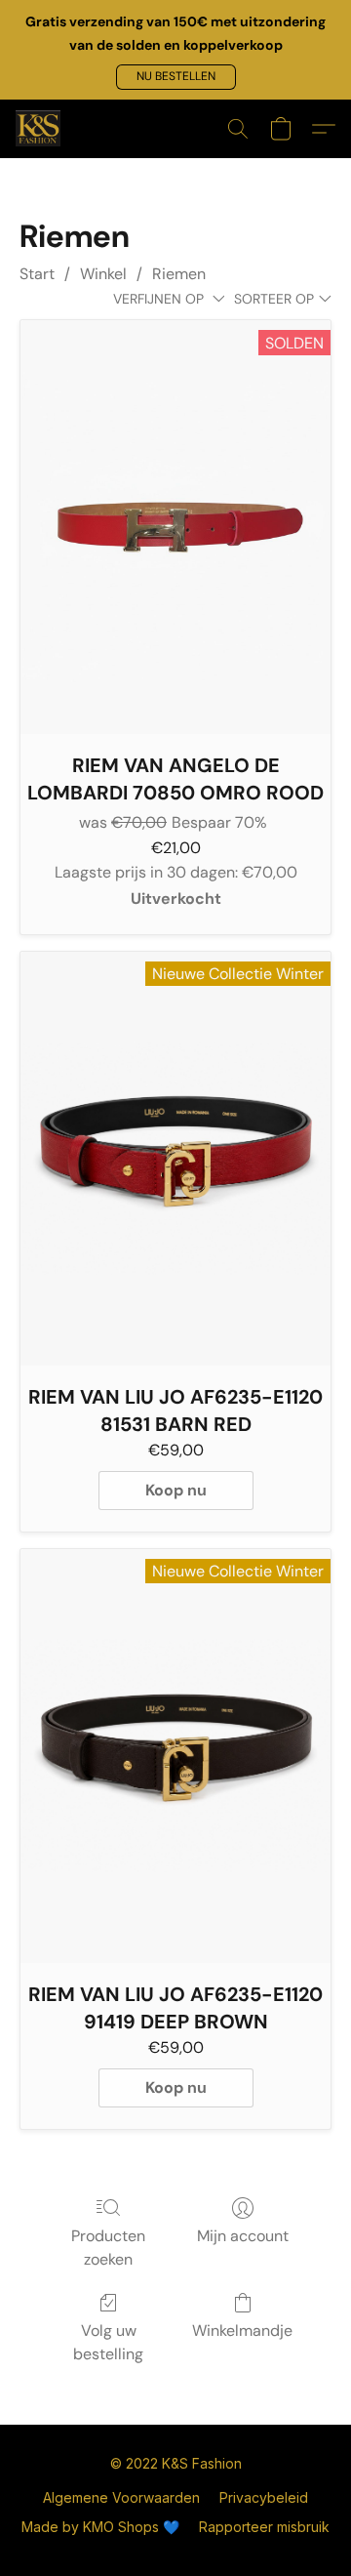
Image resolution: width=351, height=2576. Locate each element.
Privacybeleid (264, 2497)
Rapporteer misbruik (264, 2527)
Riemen (179, 274)
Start (37, 274)
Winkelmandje (242, 2331)
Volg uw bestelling (108, 2342)
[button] (176, 77)
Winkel (103, 274)
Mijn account (243, 2236)
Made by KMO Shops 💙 (100, 2527)
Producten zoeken (108, 2248)
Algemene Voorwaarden (121, 2497)
